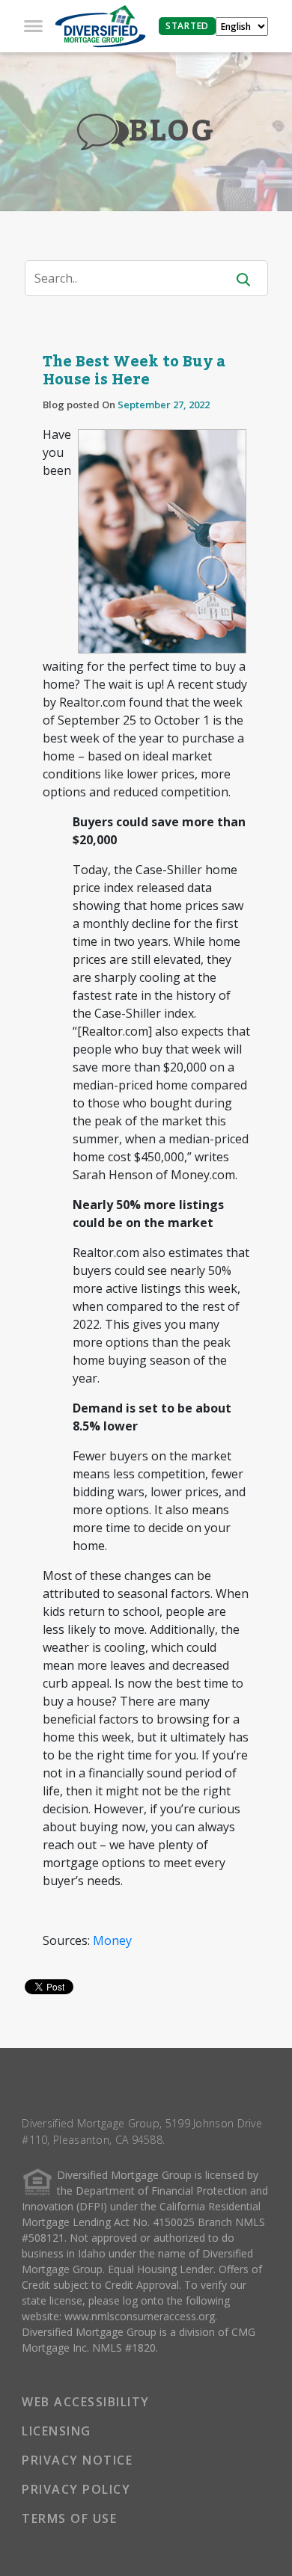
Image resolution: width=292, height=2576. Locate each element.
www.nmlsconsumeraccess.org (140, 2316)
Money (112, 1940)
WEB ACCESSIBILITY (86, 2402)
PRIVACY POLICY (76, 2489)
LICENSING (57, 2431)
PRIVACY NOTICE (77, 2460)
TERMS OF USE (69, 2518)
